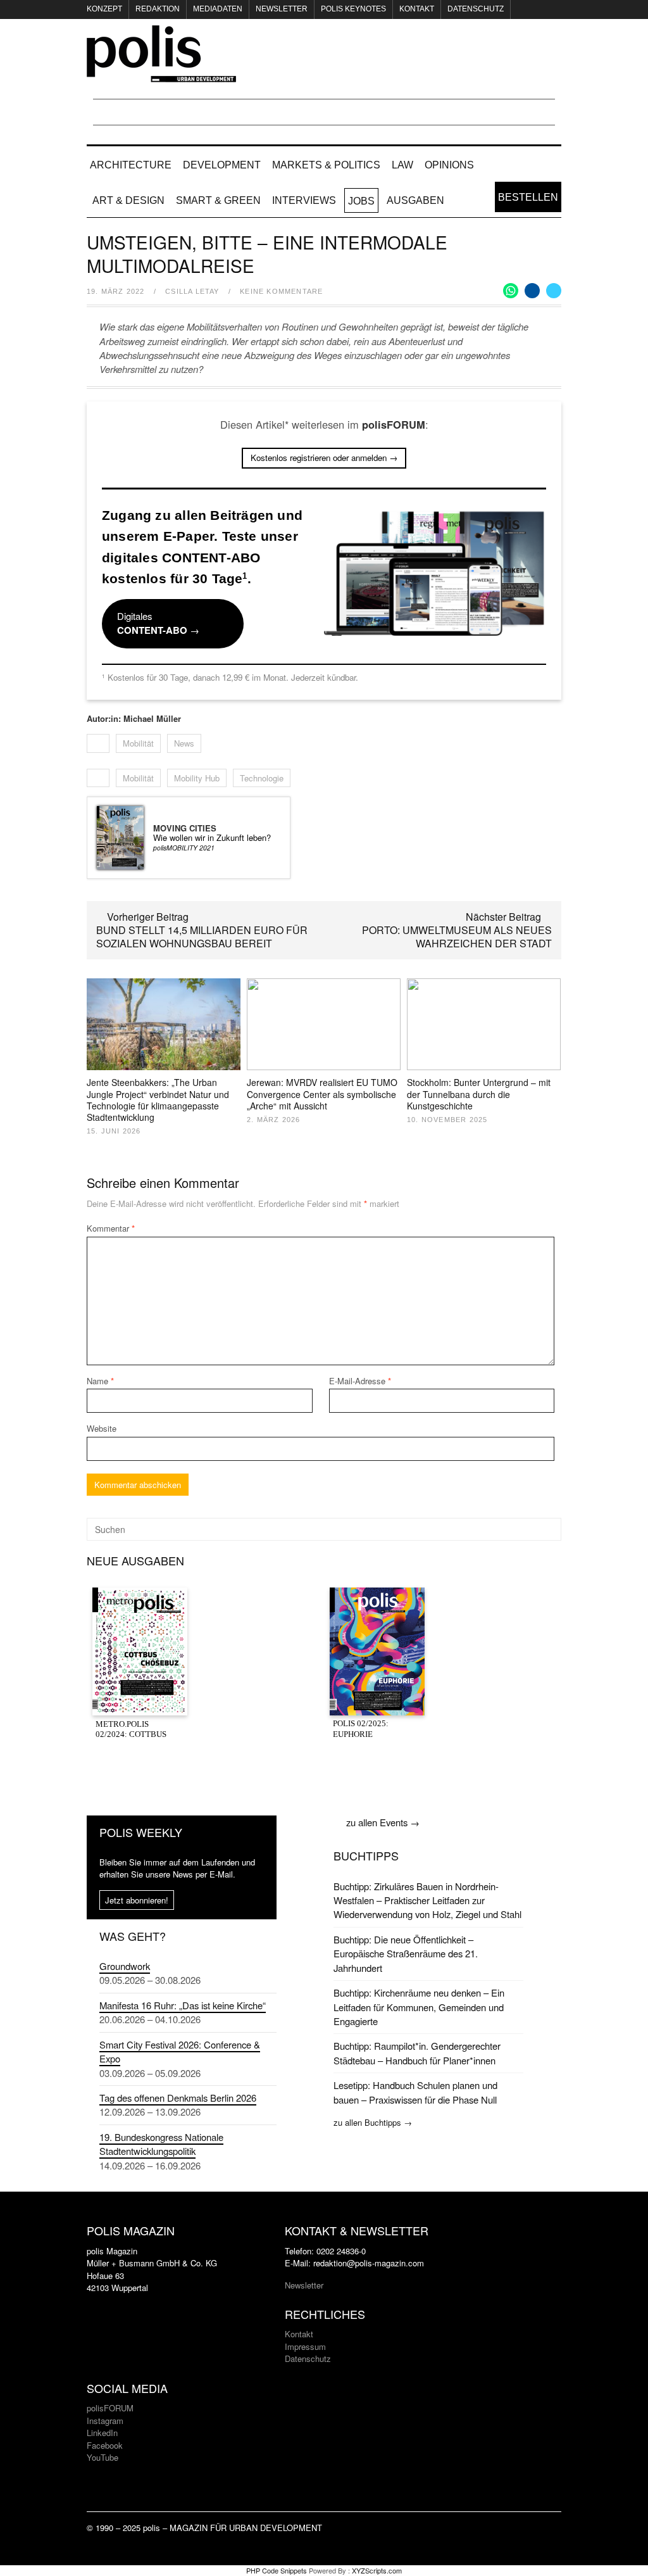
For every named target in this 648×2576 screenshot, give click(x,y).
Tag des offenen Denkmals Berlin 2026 (178, 2098)
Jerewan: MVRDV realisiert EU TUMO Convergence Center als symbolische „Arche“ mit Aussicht (322, 1094)
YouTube (103, 2457)
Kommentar (111, 1228)
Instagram (105, 2421)
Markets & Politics (326, 165)
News (184, 743)
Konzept (104, 9)
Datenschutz (476, 9)
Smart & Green (218, 200)
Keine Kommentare (281, 291)
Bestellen (528, 197)
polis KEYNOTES (353, 9)
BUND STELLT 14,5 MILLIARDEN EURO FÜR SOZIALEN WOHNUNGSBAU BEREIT (202, 937)
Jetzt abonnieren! (137, 1900)
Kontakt (417, 9)
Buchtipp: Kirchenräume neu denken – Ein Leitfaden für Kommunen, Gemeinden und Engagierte (419, 2007)
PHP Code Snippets (277, 2570)
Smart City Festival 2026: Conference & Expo (180, 2051)
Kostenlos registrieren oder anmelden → (324, 458)
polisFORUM (110, 2408)
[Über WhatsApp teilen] (511, 291)
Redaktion (158, 9)
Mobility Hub (197, 778)
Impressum (305, 2346)
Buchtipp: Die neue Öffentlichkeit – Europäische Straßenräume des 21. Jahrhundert (406, 1954)
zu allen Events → (383, 1822)
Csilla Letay (192, 291)
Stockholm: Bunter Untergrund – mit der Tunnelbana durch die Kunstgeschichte (479, 1094)
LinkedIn (102, 2433)
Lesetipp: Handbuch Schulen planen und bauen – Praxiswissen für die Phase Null (415, 2092)
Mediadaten (218, 9)
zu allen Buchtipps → (373, 2122)
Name (100, 1381)
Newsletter (282, 9)
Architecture (131, 165)
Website (102, 1428)
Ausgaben (415, 200)
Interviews (304, 200)
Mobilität (138, 743)
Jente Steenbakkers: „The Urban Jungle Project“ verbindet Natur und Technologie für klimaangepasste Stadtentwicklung (158, 1100)
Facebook (105, 2445)
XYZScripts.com (377, 2570)
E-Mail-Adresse (360, 1381)
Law (402, 165)
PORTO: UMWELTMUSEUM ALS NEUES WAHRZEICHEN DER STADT (457, 937)
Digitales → (158, 623)
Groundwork (125, 1966)
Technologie (262, 778)
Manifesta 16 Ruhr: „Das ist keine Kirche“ (183, 2005)
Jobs (361, 201)
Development (222, 165)
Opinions (449, 165)
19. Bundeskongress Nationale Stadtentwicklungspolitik (161, 2144)
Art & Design (128, 200)
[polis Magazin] (161, 75)
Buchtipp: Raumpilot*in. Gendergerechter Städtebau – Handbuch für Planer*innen (417, 2053)
